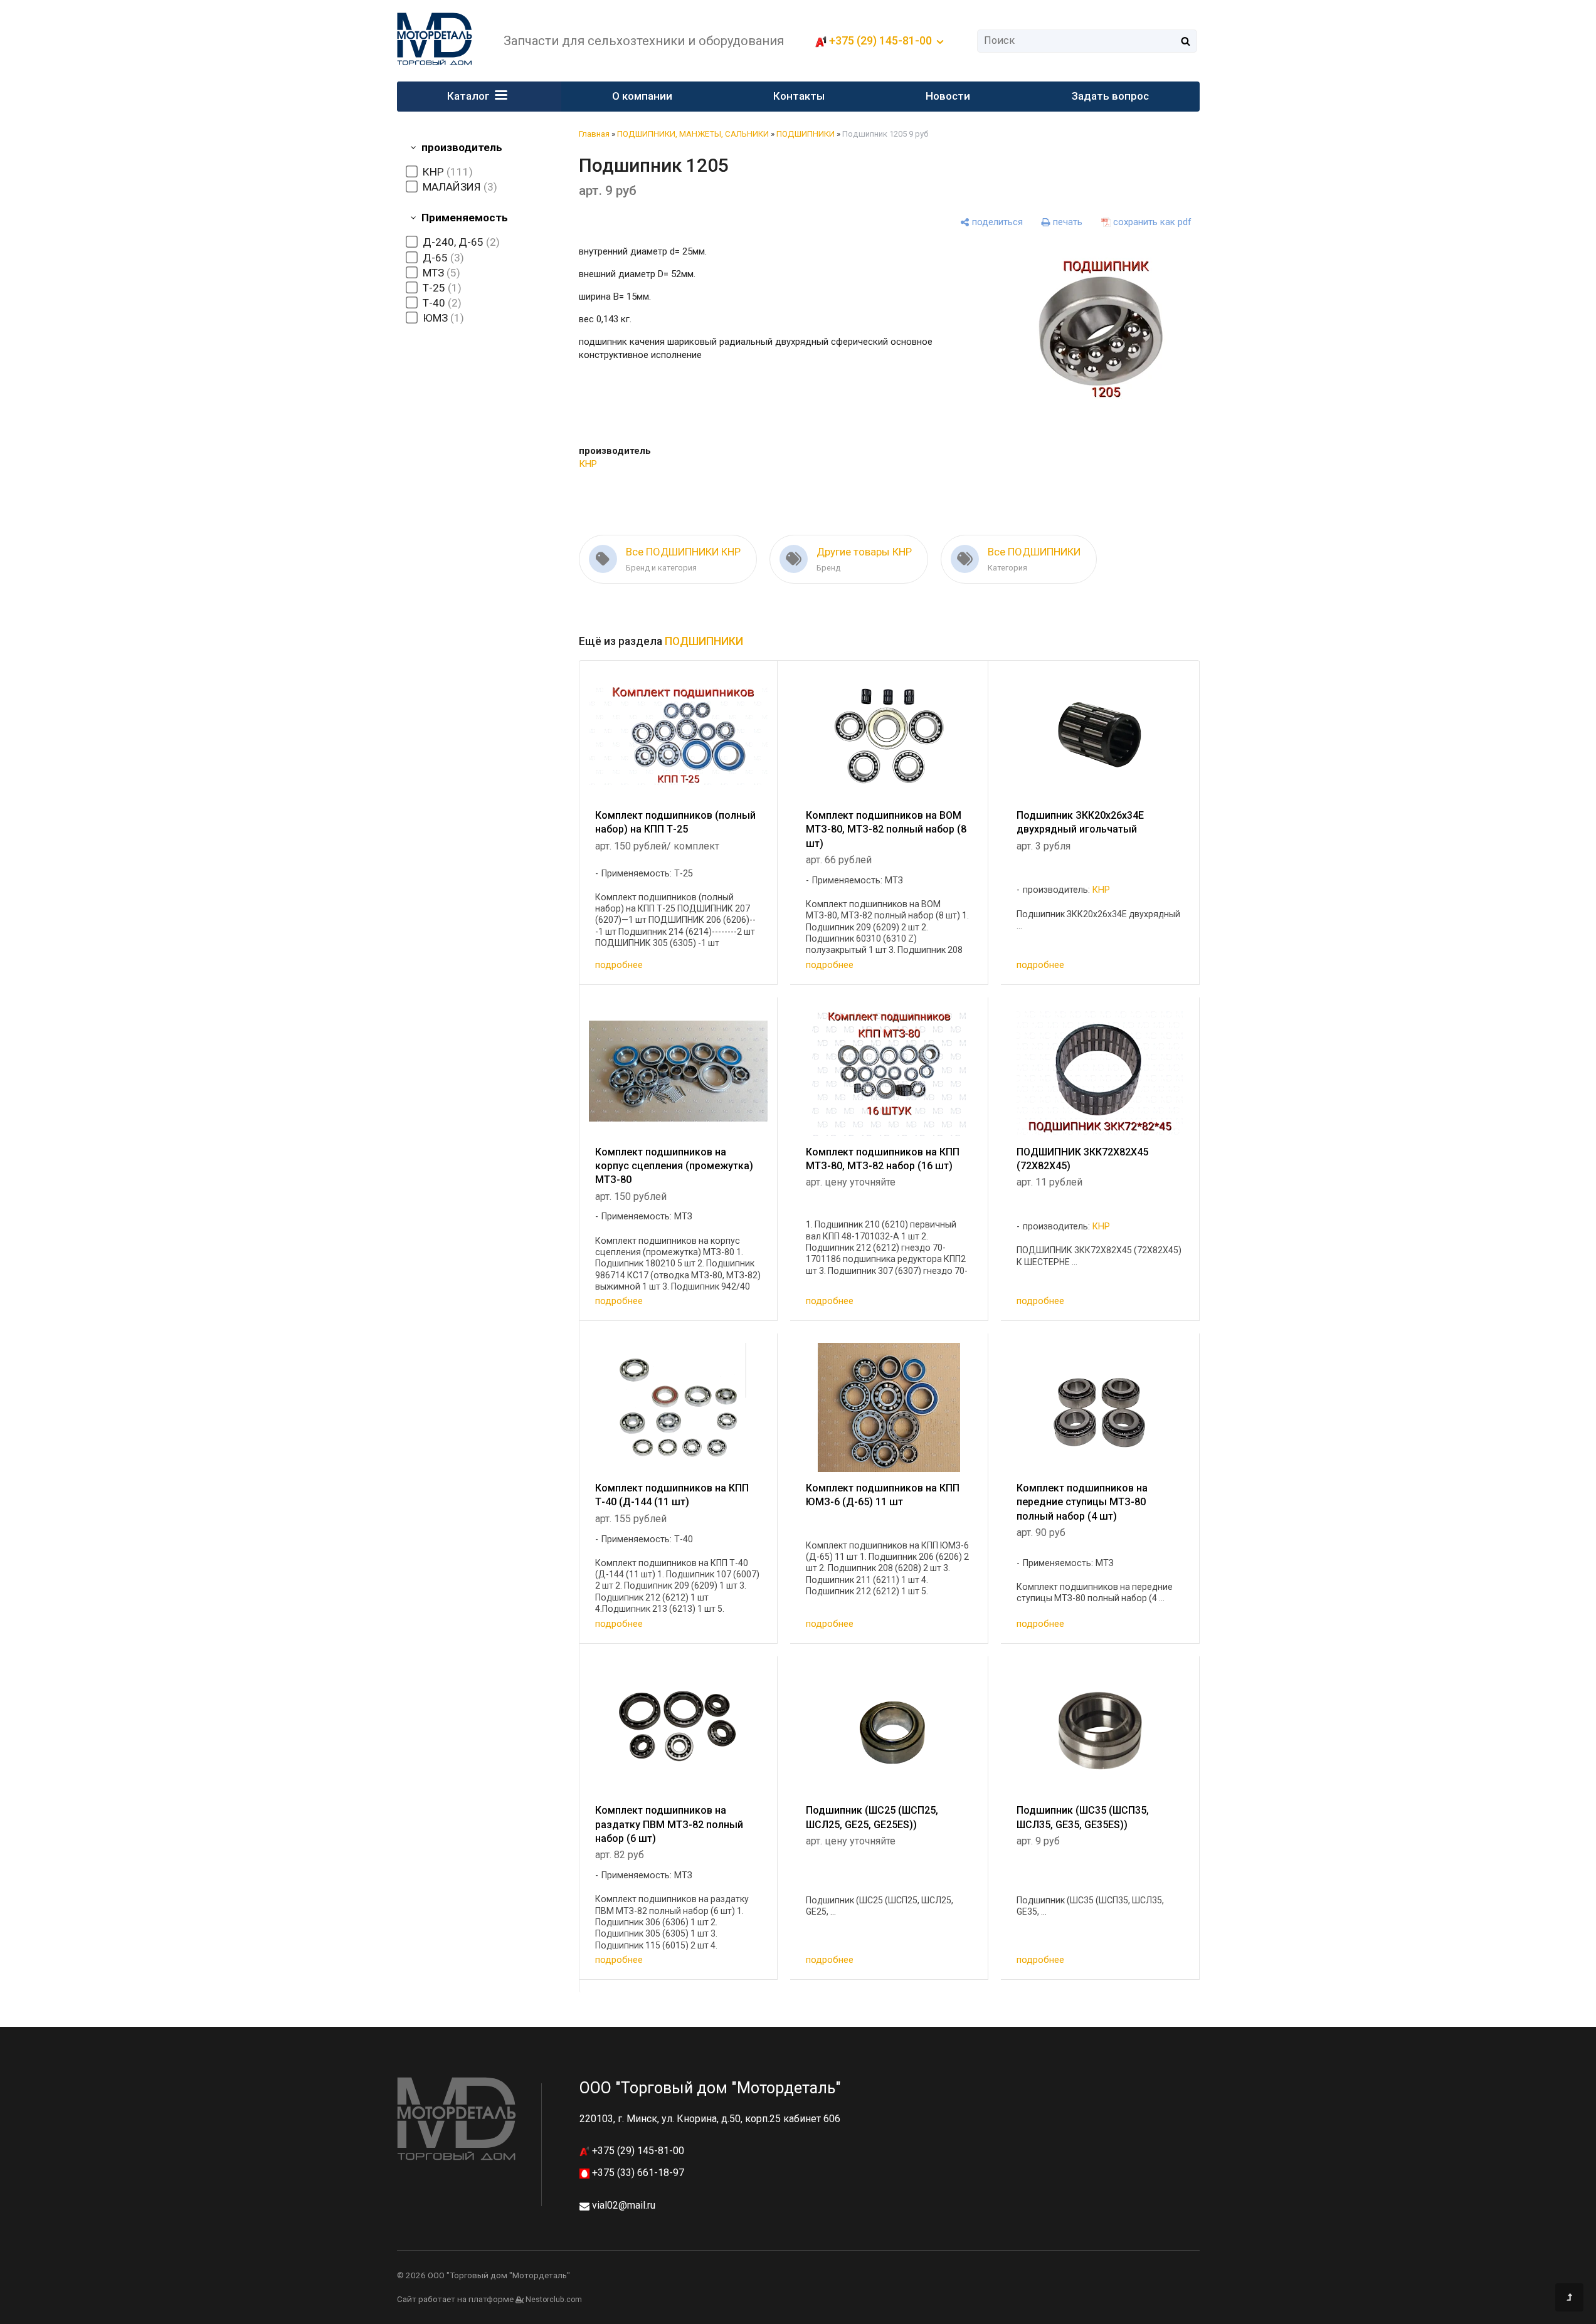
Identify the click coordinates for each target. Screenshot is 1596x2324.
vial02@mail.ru (624, 2205)
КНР (588, 464)
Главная (594, 134)
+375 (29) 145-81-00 (637, 2151)
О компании (642, 96)
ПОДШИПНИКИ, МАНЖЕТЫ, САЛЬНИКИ (693, 134)
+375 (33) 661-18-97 (637, 2173)
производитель (462, 147)
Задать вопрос (1110, 96)
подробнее (619, 965)
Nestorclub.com (554, 2300)
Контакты (799, 96)
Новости (948, 96)
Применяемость (465, 218)
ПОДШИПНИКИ (806, 134)
